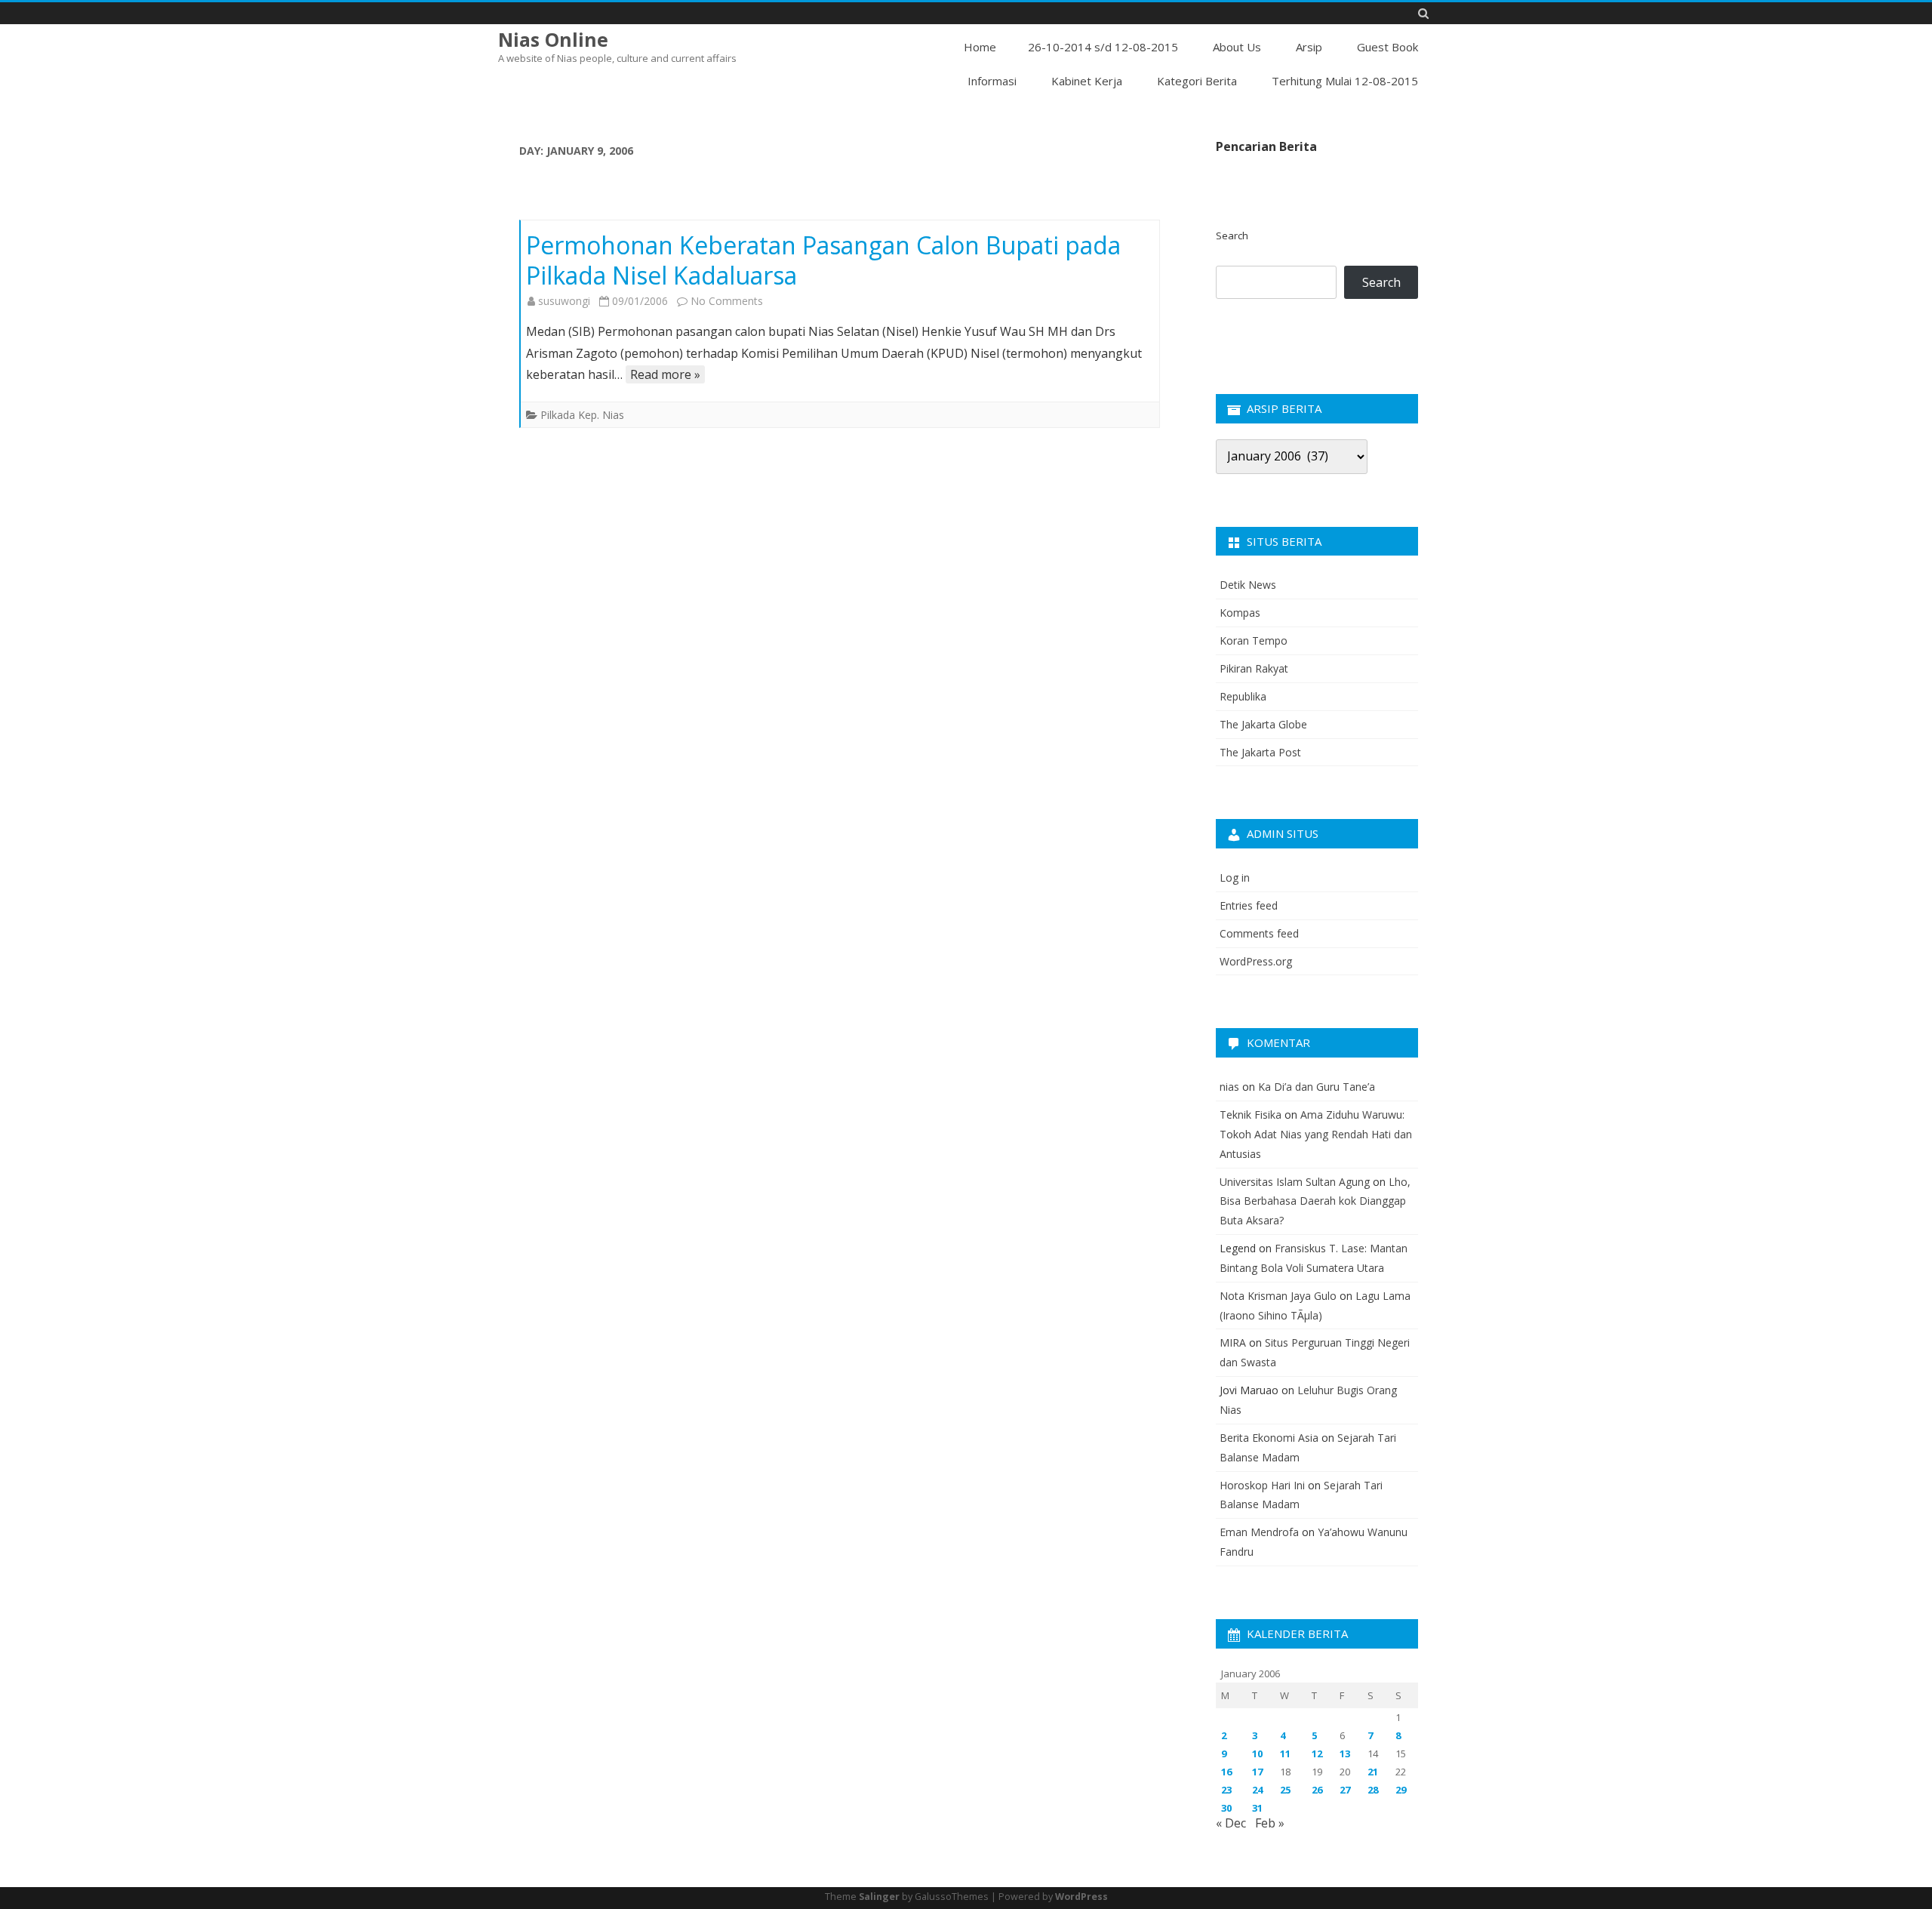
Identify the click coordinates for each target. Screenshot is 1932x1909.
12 (1317, 1754)
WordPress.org (1256, 961)
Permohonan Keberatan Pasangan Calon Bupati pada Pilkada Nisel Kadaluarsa (823, 260)
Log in (1235, 878)
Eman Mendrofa (1259, 1532)
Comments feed (1259, 933)
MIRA (1233, 1342)
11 (1285, 1754)
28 (1373, 1790)
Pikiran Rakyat (1254, 668)
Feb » (1270, 1823)
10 (1257, 1754)
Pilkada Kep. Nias (582, 415)
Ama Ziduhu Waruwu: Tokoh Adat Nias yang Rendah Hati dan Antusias (1316, 1134)
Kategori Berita (1197, 81)
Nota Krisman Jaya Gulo (1278, 1296)
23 (1226, 1790)
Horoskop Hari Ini (1262, 1485)
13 (1345, 1754)
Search (1232, 236)
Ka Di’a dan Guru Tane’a (1317, 1087)
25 (1285, 1790)
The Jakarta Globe (1263, 724)
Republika (1243, 696)
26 (1317, 1790)
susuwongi (564, 301)
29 (1401, 1790)
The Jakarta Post (1260, 752)
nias (1229, 1087)
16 (1226, 1772)
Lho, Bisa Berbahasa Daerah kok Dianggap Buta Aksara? (1315, 1201)
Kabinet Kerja (1087, 81)
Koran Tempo (1254, 640)
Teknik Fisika (1251, 1115)
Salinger (879, 1897)
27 (1345, 1790)
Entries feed (1249, 905)
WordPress (1081, 1897)
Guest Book (1387, 47)
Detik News (1248, 585)
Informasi (992, 81)
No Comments (727, 301)
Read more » (665, 374)
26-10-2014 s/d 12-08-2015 (1103, 47)
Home (980, 47)
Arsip (1309, 47)
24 (1257, 1790)
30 (1226, 1808)
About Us (1237, 47)
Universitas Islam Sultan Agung (1295, 1182)
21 (1373, 1772)
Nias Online (553, 40)
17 (1257, 1772)
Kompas (1240, 613)
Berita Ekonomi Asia (1269, 1438)
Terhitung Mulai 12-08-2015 (1345, 81)
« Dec (1231, 1823)
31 (1257, 1808)
